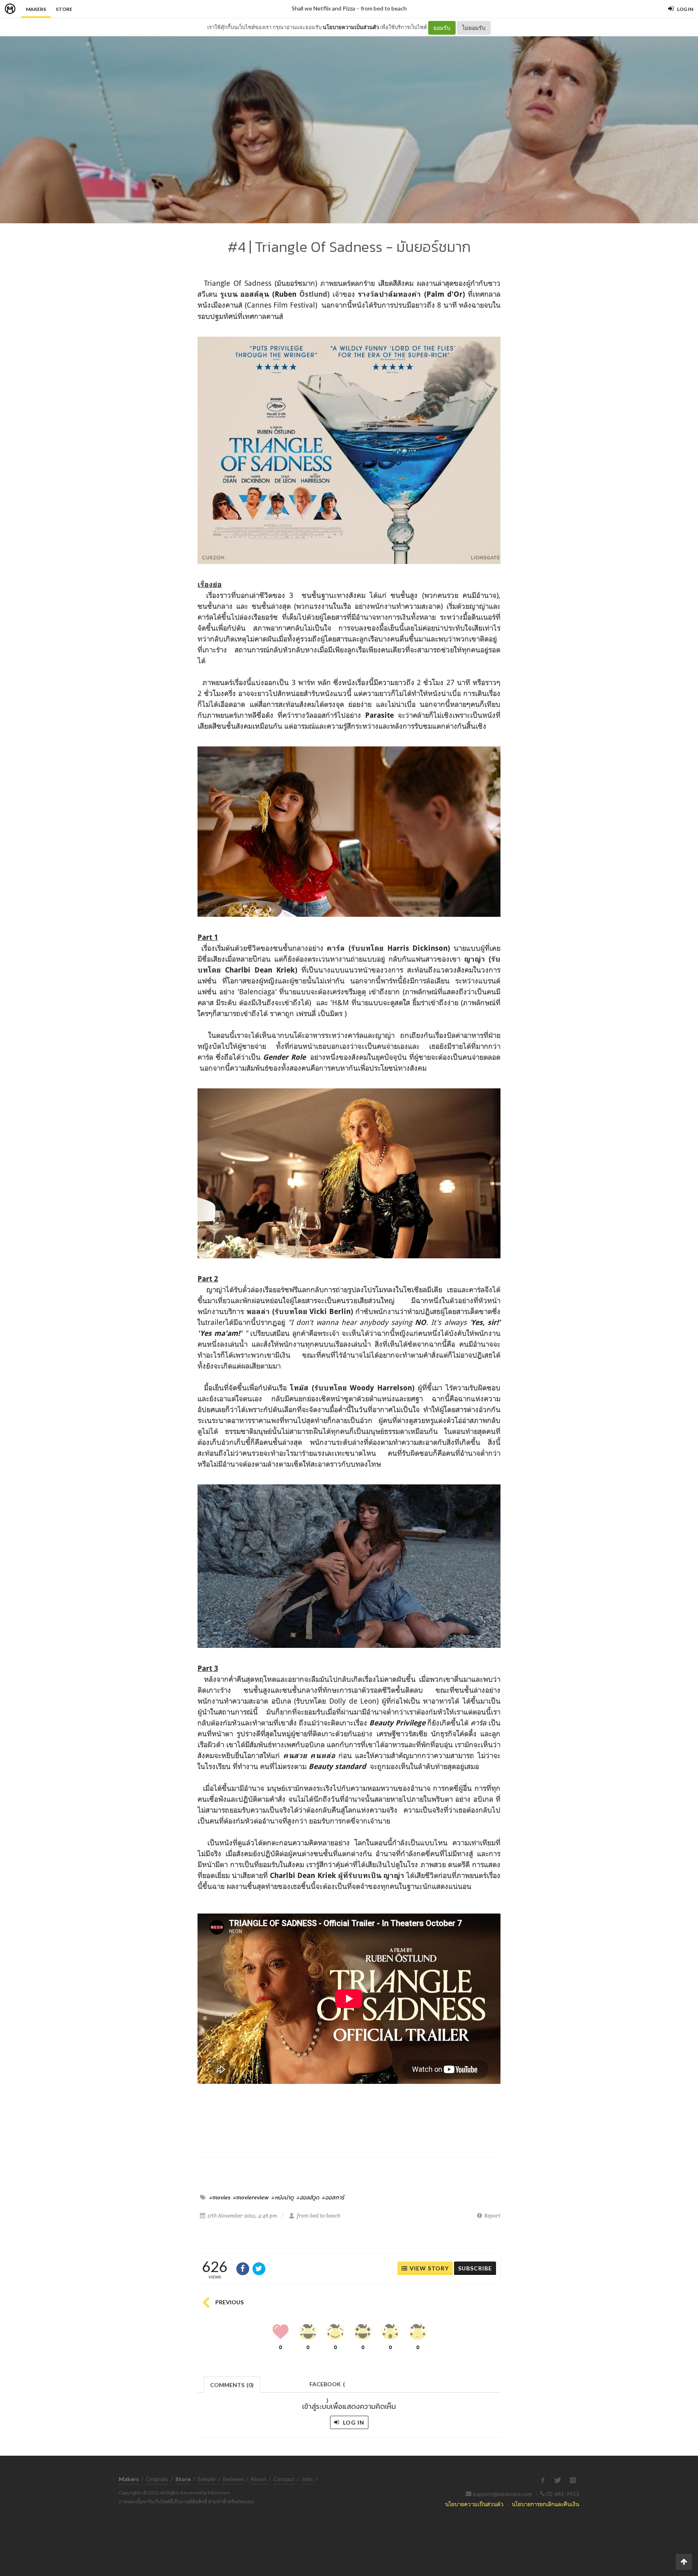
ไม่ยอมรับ (474, 28)
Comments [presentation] (232, 2385)
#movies (220, 2197)
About (259, 2479)
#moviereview (251, 2197)
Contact (284, 2479)
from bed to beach (384, 8)
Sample (207, 2479)
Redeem (233, 2479)
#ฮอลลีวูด (308, 2197)
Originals (157, 2479)
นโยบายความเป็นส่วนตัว (351, 27)
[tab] (232, 2384)
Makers (36, 9)
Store (64, 9)
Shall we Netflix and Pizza (323, 8)
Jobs (307, 2479)
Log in (353, 2422)
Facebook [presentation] (327, 2386)
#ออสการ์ (333, 2197)
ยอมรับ (442, 28)
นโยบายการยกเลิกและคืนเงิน (546, 2504)
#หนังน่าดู (283, 2197)
